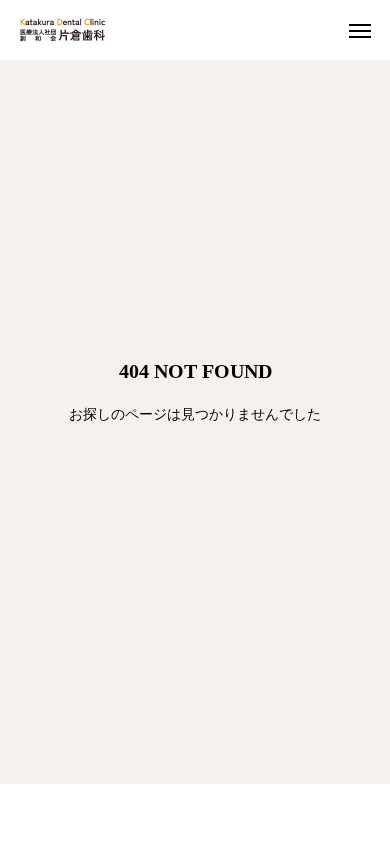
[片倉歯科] (62, 30)
